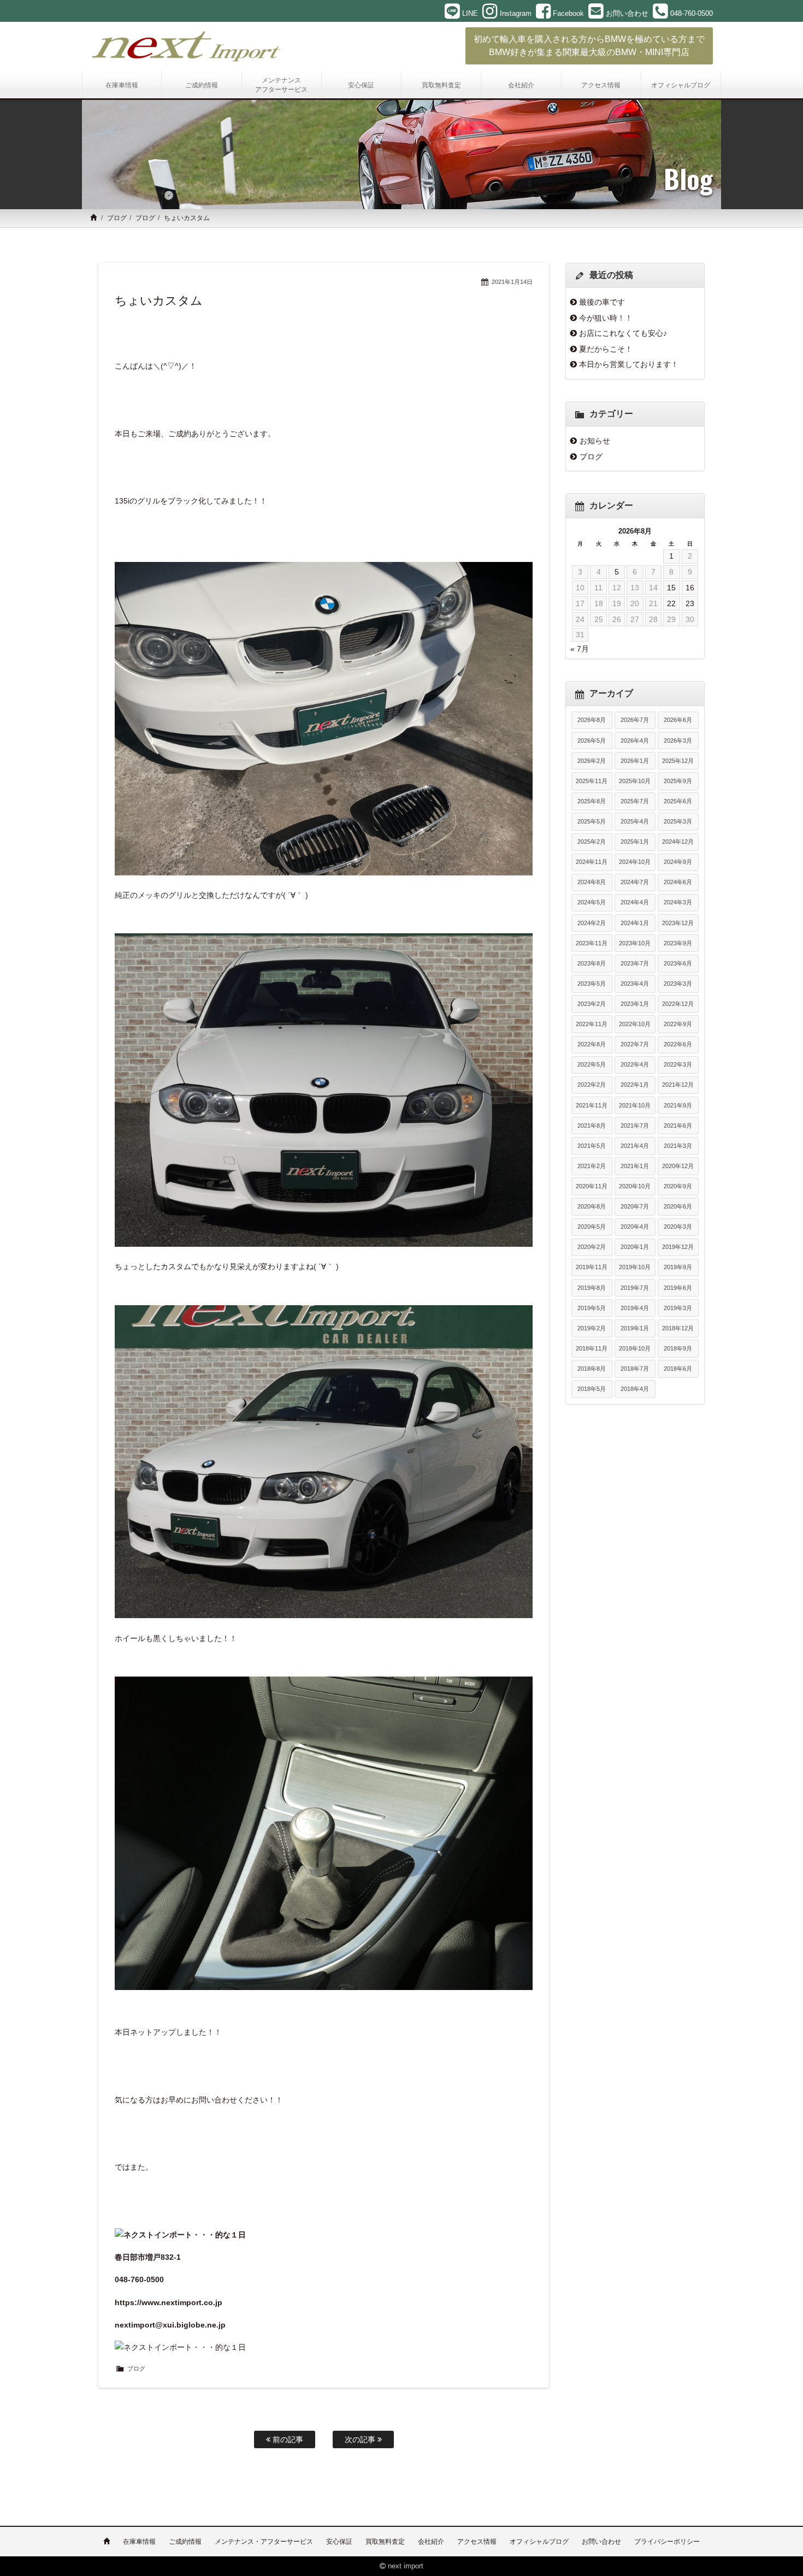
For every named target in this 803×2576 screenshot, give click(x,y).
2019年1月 (635, 1328)
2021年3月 (678, 1146)
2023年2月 (592, 1004)
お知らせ (595, 441)
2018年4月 (635, 1389)
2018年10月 (635, 1348)
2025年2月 (592, 842)
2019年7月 (635, 1288)
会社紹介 (431, 2542)
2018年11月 (592, 1348)
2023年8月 (592, 963)
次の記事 (361, 2439)
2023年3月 (678, 984)
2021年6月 (678, 1126)
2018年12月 (678, 1328)
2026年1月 (635, 761)
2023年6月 (678, 963)
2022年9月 (678, 1024)
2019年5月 (592, 1308)
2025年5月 (592, 821)
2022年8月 (592, 1044)
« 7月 (580, 649)
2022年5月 (592, 1064)
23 (690, 603)
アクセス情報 (477, 2542)
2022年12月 (678, 1004)
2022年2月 (592, 1085)
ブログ (117, 218)
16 (690, 588)
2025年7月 (635, 801)
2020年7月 (635, 1206)
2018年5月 (592, 1389)
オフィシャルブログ (539, 2542)
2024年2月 (592, 923)
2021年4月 (635, 1146)
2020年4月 (635, 1227)
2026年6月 (678, 720)
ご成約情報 (185, 2542)
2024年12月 (678, 842)
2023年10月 (635, 943)
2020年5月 (592, 1227)
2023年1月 (635, 1004)
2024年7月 (635, 882)
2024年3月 (678, 902)
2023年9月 (678, 943)
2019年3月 (678, 1308)
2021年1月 (635, 1166)
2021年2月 (592, 1166)
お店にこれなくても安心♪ (623, 333)
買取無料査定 (385, 2542)
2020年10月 (635, 1186)
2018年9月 (678, 1348)
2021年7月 (635, 1126)
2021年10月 (635, 1105)
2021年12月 (678, 1085)
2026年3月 (678, 741)
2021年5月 (592, 1146)
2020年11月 (592, 1186)
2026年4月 (635, 741)
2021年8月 (592, 1126)
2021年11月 (592, 1105)
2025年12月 (678, 761)
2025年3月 (678, 821)
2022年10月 (635, 1024)
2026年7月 (635, 720)
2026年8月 (592, 720)
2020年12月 (678, 1166)
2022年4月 (635, 1064)
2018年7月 (635, 1369)
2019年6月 (678, 1288)
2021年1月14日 (512, 282)
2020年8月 (592, 1206)
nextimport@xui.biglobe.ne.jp (170, 2325)
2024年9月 (678, 862)
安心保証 (339, 2542)
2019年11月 (592, 1267)
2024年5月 (592, 902)
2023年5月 (592, 984)
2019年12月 (678, 1247)
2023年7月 (635, 963)
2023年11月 (592, 943)
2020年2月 (592, 1247)
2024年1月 (635, 923)
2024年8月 (592, 882)
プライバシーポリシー (667, 2542)
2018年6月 (678, 1369)
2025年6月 (678, 801)
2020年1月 (635, 1247)
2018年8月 (592, 1369)
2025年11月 (592, 781)
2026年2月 (592, 761)
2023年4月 (635, 984)
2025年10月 (635, 781)
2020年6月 (678, 1206)
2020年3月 (678, 1227)
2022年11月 (592, 1024)
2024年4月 (635, 902)
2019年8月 (592, 1288)
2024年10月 (635, 862)
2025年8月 (592, 801)
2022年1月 (635, 1085)
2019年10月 (635, 1267)
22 (671, 603)
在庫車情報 (139, 2542)
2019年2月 (592, 1328)
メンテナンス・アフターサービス (264, 2542)
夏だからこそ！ (606, 349)
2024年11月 (592, 862)
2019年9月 (678, 1267)
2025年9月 (678, 781)
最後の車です (602, 302)
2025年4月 (635, 821)
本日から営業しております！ (629, 364)
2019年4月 (635, 1308)
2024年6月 (678, 882)
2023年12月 (678, 923)
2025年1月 (635, 842)
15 (671, 588)
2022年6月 (678, 1044)
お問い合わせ (601, 2542)
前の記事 (287, 2439)
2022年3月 (678, 1064)
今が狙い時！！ (606, 318)
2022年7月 (635, 1044)
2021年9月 (678, 1105)
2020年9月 (678, 1186)
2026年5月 (592, 741)
